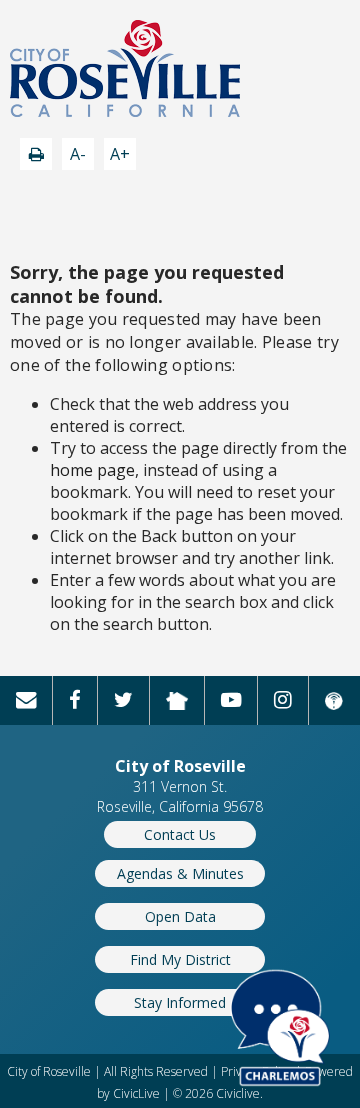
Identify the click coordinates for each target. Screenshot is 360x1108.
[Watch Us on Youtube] (231, 700)
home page (92, 470)
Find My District (180, 959)
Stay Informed (180, 1002)
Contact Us (180, 834)
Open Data (180, 916)
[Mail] (26, 700)
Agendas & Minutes (180, 873)
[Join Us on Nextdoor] (177, 700)
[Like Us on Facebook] (75, 700)
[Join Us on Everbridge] (334, 700)
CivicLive (136, 1093)
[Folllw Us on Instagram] (283, 700)
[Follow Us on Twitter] (124, 700)
